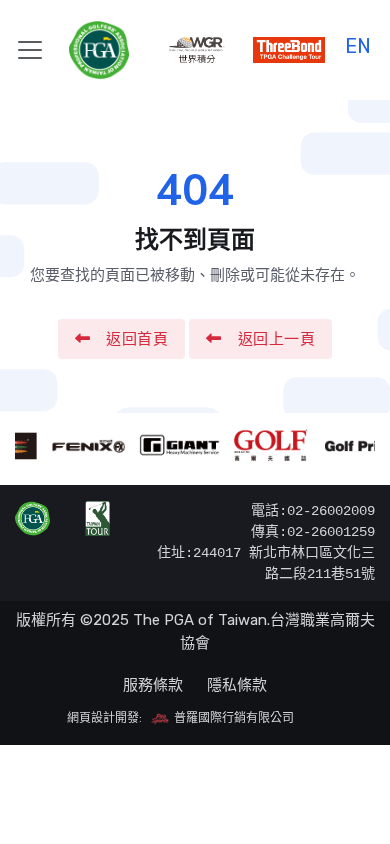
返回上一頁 (277, 339)
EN (358, 43)
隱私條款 (237, 685)
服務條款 (153, 685)
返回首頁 (137, 339)
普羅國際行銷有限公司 (232, 718)
